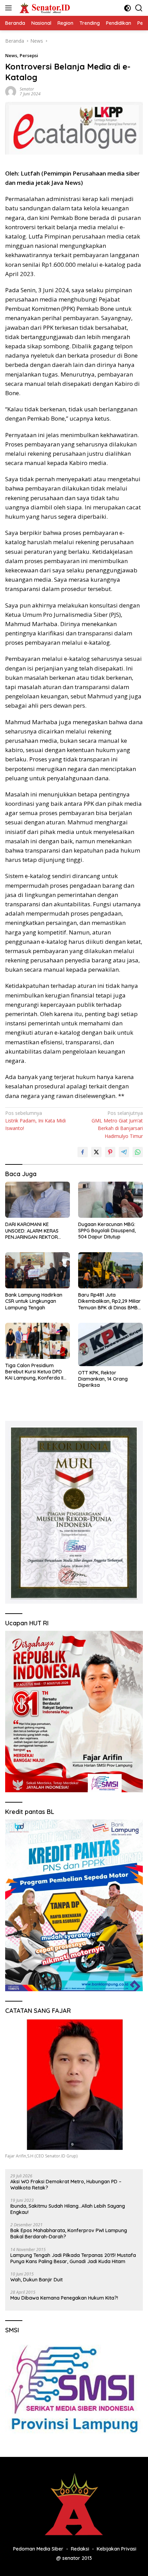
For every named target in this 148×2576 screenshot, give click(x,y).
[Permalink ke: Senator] (11, 91)
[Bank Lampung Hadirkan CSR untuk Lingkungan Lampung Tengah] (38, 1270)
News (11, 55)
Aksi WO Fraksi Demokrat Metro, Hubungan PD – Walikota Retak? (66, 2185)
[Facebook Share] (83, 1152)
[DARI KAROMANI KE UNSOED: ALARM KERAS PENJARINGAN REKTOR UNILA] (38, 1200)
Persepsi (29, 55)
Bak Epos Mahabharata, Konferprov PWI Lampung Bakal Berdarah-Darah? (69, 2234)
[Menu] (10, 8)
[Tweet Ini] (96, 1152)
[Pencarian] (139, 8)
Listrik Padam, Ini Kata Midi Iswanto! (35, 1121)
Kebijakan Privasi (117, 2549)
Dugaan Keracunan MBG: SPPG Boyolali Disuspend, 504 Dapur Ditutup (107, 1231)
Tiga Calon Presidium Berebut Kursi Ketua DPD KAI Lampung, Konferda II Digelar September (34, 1372)
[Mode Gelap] (128, 8)
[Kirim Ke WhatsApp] (138, 1152)
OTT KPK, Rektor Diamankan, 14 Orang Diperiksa (103, 1379)
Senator (27, 89)
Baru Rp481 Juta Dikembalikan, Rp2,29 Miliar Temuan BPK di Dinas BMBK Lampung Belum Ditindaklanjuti (109, 1301)
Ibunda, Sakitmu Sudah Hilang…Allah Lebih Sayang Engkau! (68, 2209)
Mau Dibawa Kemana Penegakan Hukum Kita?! (64, 2298)
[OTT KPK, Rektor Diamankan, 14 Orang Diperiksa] (110, 1344)
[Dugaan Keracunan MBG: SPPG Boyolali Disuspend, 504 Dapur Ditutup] (110, 1200)
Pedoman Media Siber (38, 2549)
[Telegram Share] (124, 1152)
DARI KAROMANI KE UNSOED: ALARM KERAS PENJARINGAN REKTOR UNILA (32, 1231)
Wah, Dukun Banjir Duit (36, 2280)
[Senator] (44, 8)
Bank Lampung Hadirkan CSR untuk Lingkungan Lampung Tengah (34, 1301)
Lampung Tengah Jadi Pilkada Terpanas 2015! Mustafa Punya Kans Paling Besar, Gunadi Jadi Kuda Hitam (73, 2258)
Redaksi (80, 2549)
